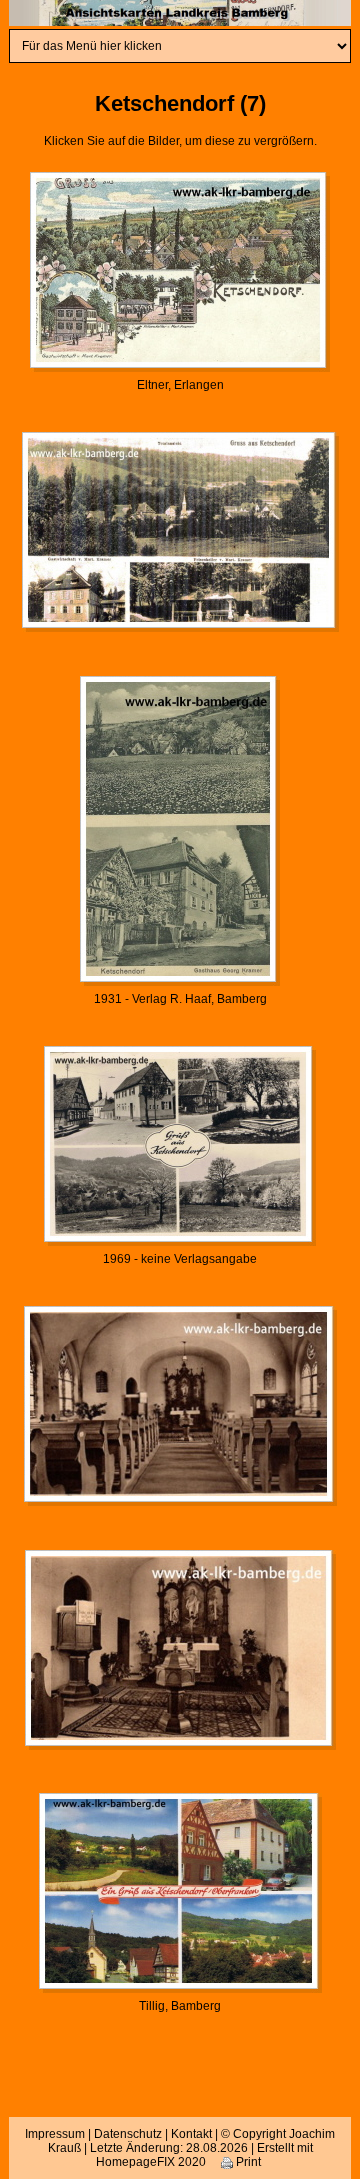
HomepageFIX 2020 (151, 2162)
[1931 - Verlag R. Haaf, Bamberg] (180, 830)
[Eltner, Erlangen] (180, 271)
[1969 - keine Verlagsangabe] (180, 1145)
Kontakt (191, 2134)
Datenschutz (128, 2134)
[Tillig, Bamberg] (180, 1893)
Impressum (55, 2134)
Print (247, 2162)
